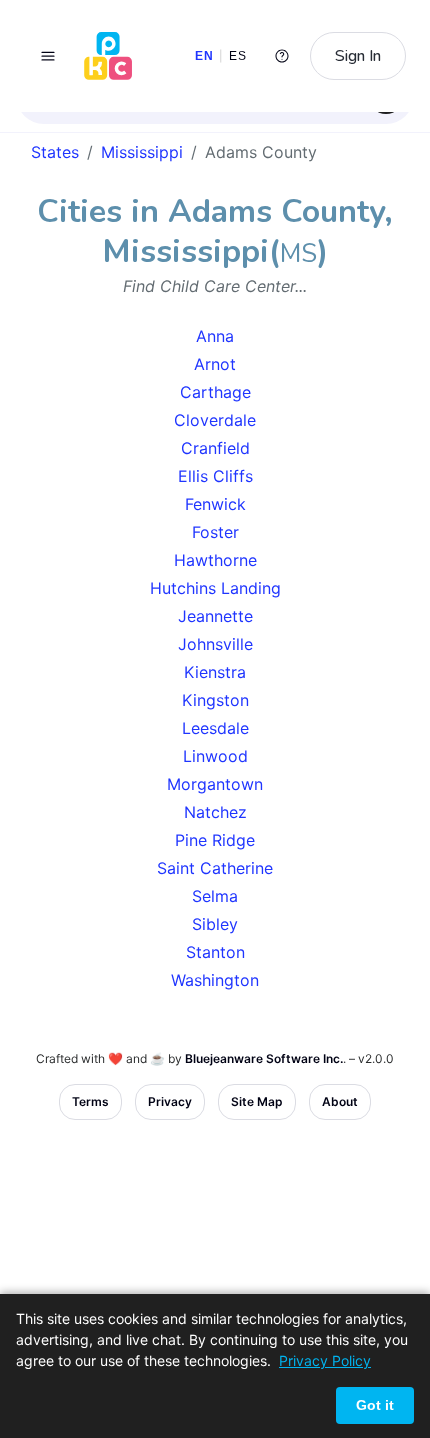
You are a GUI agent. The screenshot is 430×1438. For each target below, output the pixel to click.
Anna (215, 336)
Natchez (215, 812)
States (55, 152)
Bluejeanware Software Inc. (264, 1058)
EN (204, 56)
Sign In (358, 56)
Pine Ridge (215, 840)
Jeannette (215, 616)
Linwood (215, 756)
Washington (215, 980)
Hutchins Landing (215, 588)
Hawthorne (215, 560)
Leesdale (215, 728)
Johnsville (215, 644)
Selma (215, 896)
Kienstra (215, 672)
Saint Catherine (215, 868)
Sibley (215, 924)
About (340, 1101)
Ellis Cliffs (215, 476)
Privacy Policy (325, 1360)
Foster (215, 532)
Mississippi (142, 152)
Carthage (215, 392)
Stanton (215, 952)
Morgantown (215, 784)
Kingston (215, 700)
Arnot (215, 364)
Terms (90, 1101)
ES (237, 56)
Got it (375, 1405)
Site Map (257, 1101)
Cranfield (215, 448)
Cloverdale (215, 420)
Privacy (170, 1101)
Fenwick (215, 504)
